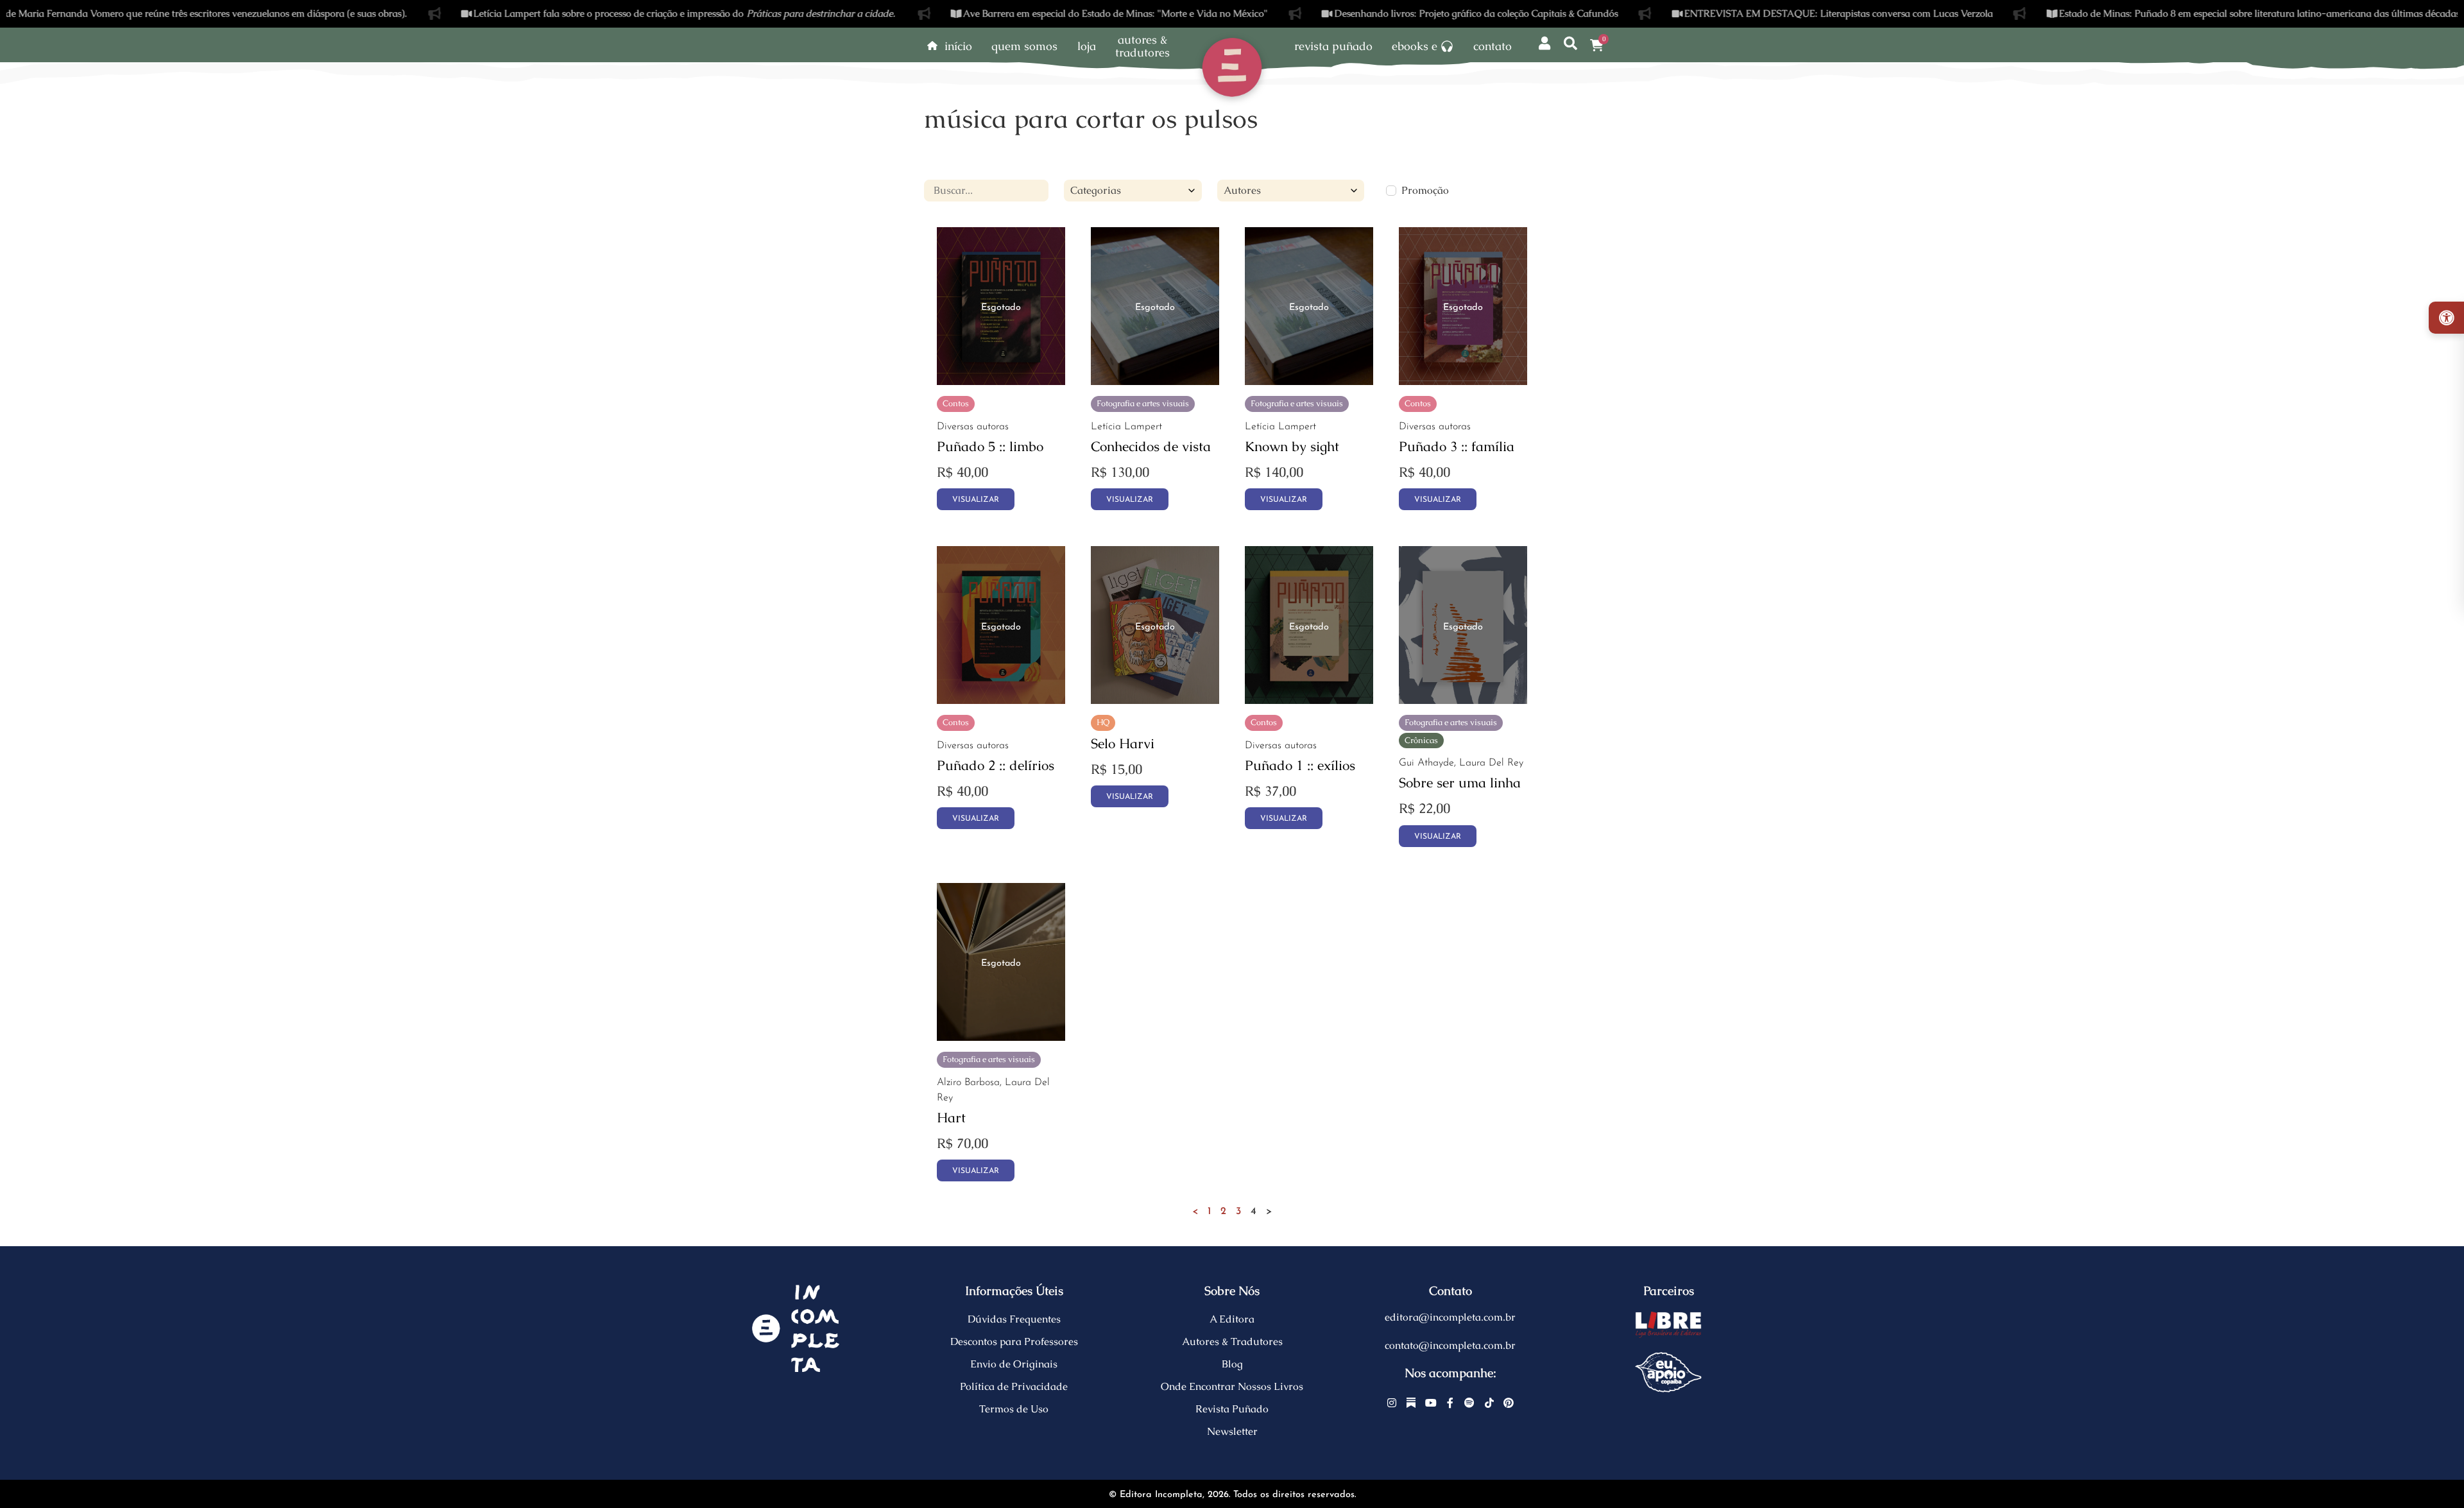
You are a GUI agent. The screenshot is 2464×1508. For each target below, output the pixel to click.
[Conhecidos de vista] (1155, 381)
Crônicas (1421, 740)
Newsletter (1232, 1431)
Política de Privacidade (1014, 1386)
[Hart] (1001, 1037)
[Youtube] (1431, 1403)
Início (958, 46)
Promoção (1425, 191)
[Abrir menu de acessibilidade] (2446, 318)
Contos (956, 403)
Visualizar (976, 500)
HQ (1103, 722)
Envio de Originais (1014, 1364)
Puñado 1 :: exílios (1300, 765)
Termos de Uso (1014, 1409)
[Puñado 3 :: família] (1463, 381)
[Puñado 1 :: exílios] (1309, 700)
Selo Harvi (1123, 743)
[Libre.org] (1668, 1324)
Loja (1087, 46)
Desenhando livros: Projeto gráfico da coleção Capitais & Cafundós (1388, 13)
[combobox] (1133, 191)
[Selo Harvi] (1155, 700)
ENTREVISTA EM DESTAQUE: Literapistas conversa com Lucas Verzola (1751, 13)
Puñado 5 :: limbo (990, 446)
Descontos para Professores (1014, 1341)
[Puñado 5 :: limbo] (1001, 381)
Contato (1493, 46)
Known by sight (1292, 446)
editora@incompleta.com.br (1450, 1317)
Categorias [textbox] (1096, 190)
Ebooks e (1415, 46)
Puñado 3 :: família (1457, 446)
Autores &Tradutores (1142, 46)
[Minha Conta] (1545, 44)
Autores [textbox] (1242, 190)
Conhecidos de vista (1151, 446)
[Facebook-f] (1450, 1403)
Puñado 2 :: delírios (996, 765)
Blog (1232, 1364)
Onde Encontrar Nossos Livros (1232, 1386)
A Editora (1232, 1319)
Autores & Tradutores (1232, 1341)
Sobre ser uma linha (1460, 783)
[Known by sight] (1309, 381)
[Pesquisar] (1571, 44)
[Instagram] (1392, 1403)
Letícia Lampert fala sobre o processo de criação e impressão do (597, 13)
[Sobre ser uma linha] (1463, 700)
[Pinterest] (1509, 1403)
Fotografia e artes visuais (1143, 403)
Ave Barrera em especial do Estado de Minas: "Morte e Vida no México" (1028, 13)
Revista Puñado (1333, 46)
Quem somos (1024, 46)
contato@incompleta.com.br (1450, 1345)
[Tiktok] (1489, 1403)
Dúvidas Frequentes (1014, 1319)
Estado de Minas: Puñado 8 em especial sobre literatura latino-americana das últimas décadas (2172, 13)
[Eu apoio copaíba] (1668, 1373)
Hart (951, 1118)
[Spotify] (1470, 1403)
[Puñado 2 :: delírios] (1001, 700)
